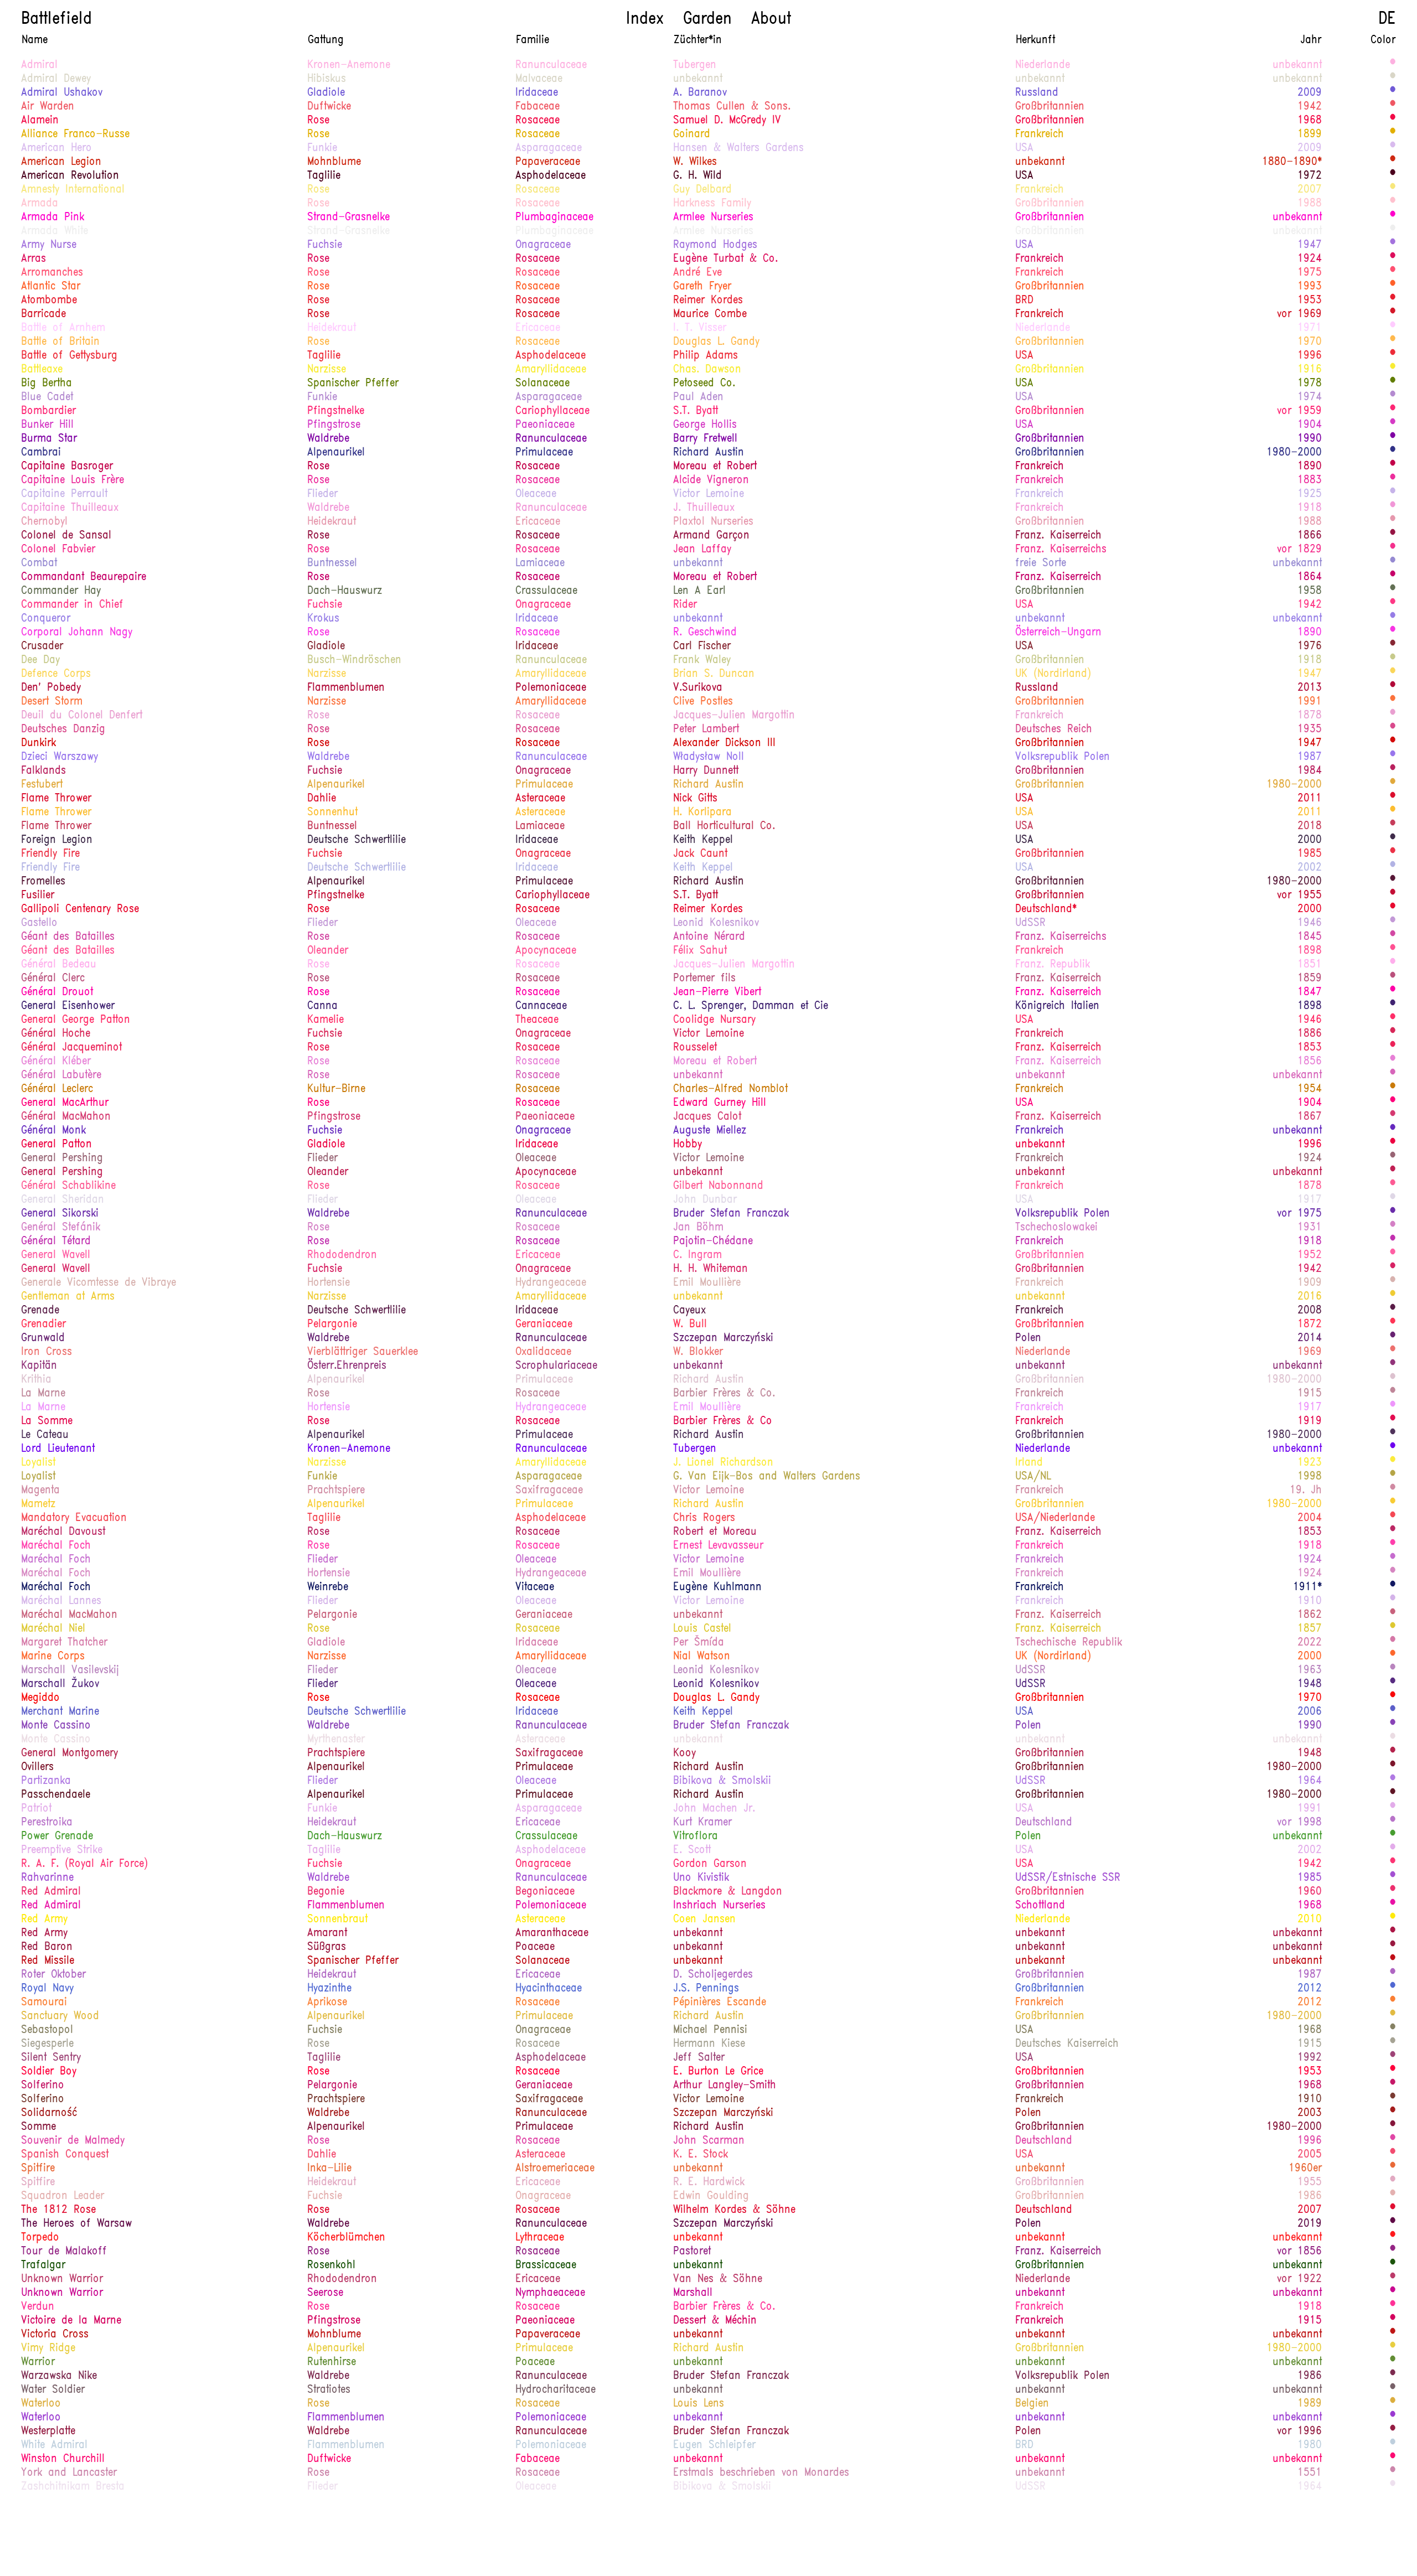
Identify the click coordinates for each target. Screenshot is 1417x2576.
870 (1393, 411)
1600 (1393, 1393)
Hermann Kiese (709, 2044)
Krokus (323, 619)
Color (1383, 40)
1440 (1393, 2376)
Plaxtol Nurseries (713, 522)
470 (1393, 1628)
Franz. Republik (1053, 965)
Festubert (42, 785)
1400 (1393, 770)
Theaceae (537, 1020)
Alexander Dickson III (724, 743)
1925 (1310, 494)
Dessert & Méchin (715, 2321)
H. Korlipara (702, 813)
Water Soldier (53, 2390)
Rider (685, 605)
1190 (1393, 1573)
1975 (1310, 273)
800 (1393, 2071)
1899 (1310, 135)
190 (1393, 1684)
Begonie (326, 1892)
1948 (1310, 1684)
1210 (1393, 2293)
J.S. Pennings (706, 1989)
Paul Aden (698, 397)
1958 (1310, 591)
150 (1393, 1781)
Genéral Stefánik (61, 1228)
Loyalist (38, 1463)
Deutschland (1044, 1823)
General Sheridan (63, 1200)
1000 (1393, 729)
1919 (1310, 1421)
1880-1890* (1292, 162)
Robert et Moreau (715, 1532)
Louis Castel (702, 1629)
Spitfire (38, 2169)
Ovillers (37, 1767)
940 (1393, 2459)
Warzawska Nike (59, 2376)
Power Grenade (57, 1837)
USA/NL (1033, 1477)
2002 (1310, 868)
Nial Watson (702, 1657)
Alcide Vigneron (711, 480)
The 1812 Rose (58, 2210)
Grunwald (43, 1338)
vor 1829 (1299, 550)
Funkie (322, 148)
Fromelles (43, 882)
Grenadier (43, 1325)
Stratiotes (329, 2390)
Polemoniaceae (551, 688)
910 (1393, 1324)
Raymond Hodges (715, 245)
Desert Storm (52, 702)
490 (1393, 1462)
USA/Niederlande (1055, 1518)
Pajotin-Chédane (713, 1242)
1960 (1310, 1892)
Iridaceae (537, 93)
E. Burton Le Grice (718, 2072)
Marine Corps (53, 1657)
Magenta (40, 1491)
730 (1393, 743)
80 (1393, 1559)
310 (1393, 92)
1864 (1310, 577)
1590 (1393, 1642)
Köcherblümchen (346, 2238)
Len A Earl (699, 591)
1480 (1393, 175)
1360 (1393, 1933)
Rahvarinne (47, 1878)
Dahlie (322, 799)
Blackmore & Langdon (728, 1892)
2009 (1310, 93)
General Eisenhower (68, 1006)
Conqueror (46, 619)
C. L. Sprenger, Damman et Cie (751, 1006)
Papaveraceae (548, 162)
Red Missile (48, 1961)
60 (1393, 1670)
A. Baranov (700, 93)
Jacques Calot (707, 1117)
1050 (1393, 480)
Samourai (44, 2003)
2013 (1310, 688)
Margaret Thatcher (64, 1643)
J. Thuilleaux (704, 508)
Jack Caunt (700, 854)
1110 (1393, 1061)
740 (1393, 355)
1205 (1393, 1075)
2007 (1310, 190)
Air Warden (48, 107)
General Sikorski (60, 1214)
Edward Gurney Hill (720, 1103)
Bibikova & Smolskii (722, 1781)
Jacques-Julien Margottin (734, 716)
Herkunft (1035, 40)
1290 (1393, 466)
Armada (40, 204)
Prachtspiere (336, 1491)
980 (1393, 950)
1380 (1393, 687)
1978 (1310, 384)
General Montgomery (69, 1753)
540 (1393, 2016)
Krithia (36, 1380)
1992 (1310, 2058)
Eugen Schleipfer (714, 2445)
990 (1393, 1255)
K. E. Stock (700, 2155)
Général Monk (53, 1131)
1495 (1393, 1158)
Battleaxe (42, 370)
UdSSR (1030, 923)
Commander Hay (61, 591)
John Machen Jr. (714, 1809)
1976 (1310, 646)
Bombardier (48, 411)
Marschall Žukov (60, 1684)
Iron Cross (46, 1352)
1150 (1393, 65)
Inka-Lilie (329, 2169)
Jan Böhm (698, 1228)
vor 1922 (1299, 2279)
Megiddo (40, 1698)
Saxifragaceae (549, 1491)
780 (1393, 1352)
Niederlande (1043, 65)
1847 (1310, 992)
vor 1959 (1299, 411)
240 (1393, 840)
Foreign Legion (57, 840)
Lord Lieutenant (58, 1449)
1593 (1393, 521)
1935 (1310, 730)
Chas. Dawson (707, 370)
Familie (532, 40)
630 (1393, 2168)
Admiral (39, 65)
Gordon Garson (710, 1864)
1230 (1393, 2140)
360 (1393, 2030)
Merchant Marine (60, 1712)
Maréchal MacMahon (69, 1615)
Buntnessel (332, 563)
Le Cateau (45, 1435)
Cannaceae (541, 1006)
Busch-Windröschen (354, 660)
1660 (1393, 1379)
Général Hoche (56, 1034)
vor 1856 (1299, 2252)
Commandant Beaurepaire (84, 577)
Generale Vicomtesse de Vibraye (99, 1283)
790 (1393, 2210)
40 (1393, 923)
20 (1393, 1199)
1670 (1393, 1739)
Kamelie (325, 1020)
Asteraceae (540, 799)
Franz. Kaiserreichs (1061, 550)
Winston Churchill (63, 2459)
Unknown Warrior (62, 2279)
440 (1393, 1476)
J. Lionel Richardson (723, 1463)
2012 (1310, 1989)
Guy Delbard (702, 190)
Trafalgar (43, 2265)
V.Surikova (698, 688)
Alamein (40, 121)
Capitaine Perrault (64, 494)
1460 (1393, 1310)
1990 (1310, 439)
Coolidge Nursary (714, 1020)
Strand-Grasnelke (348, 218)
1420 (1393, 2251)
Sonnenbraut (337, 1920)
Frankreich (1040, 135)
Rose (318, 121)
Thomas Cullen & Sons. (732, 107)
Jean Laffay (702, 550)
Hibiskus (327, 79)
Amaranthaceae (552, 1933)
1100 (1393, 425)
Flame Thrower (56, 799)
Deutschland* (1046, 909)
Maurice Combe (710, 314)
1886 (1310, 1034)
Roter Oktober (53, 1975)
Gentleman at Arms (68, 1297)
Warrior (38, 2362)
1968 (1310, 121)
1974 (1310, 397)
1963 (1310, 1670)
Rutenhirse (332, 2362)
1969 (1310, 1352)
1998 (1310, 1477)
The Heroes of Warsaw (76, 2224)
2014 (1310, 1338)
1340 (1393, 1269)
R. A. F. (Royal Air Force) (84, 1864)
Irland (1029, 1463)
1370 (1393, 1753)
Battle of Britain (60, 342)
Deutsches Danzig (63, 730)
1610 (1393, 2472)
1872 (1310, 1325)
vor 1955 (1299, 896)
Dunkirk (38, 743)
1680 (1393, 231)
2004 (1310, 1518)
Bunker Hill (47, 425)
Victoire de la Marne (71, 2321)
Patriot (36, 1809)
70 (1393, 1822)
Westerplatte (48, 2432)
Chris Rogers (704, 1518)
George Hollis (705, 425)
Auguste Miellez (710, 1131)
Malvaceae (539, 79)
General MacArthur (65, 1103)
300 (1393, 1711)
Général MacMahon (66, 1117)
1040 (1393, 937)
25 (1393, 494)
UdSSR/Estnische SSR (1068, 1878)
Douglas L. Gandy (716, 342)
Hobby (687, 1145)
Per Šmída (699, 1643)
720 (1393, 1961)
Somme (38, 2127)
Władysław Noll (708, 757)
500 (1393, 369)
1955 (1310, 2182)
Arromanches (52, 273)
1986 (1310, 2196)
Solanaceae (542, 384)
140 (1393, 1725)
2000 (1310, 840)
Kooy (684, 1753)
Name (35, 40)
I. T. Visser (700, 328)
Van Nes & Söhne (718, 2279)
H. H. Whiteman (710, 1269)
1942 (1310, 107)
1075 (1393, 992)
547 (1393, 1089)
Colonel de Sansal (66, 536)
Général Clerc (53, 979)
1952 (1310, 1255)
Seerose (325, 2293)
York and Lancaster (69, 2473)
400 (1393, 2265)
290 (1393, 1988)
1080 (1393, 217)
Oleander (328, 951)
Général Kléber (56, 1062)
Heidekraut (332, 328)
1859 (1310, 979)
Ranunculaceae (551, 65)
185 (1393, 1449)
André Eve (697, 273)
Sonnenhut (332, 813)
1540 (1393, 535)
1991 (1310, 702)
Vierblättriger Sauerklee (363, 1352)
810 (1393, 854)
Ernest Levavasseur (718, 1546)
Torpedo (40, 2238)
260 (1393, 452)
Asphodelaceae (550, 176)
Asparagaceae (549, 148)
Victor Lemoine (708, 494)
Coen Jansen (704, 1920)
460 (1393, 2348)
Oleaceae (536, 494)
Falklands (43, 771)
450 (1393, 660)
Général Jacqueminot (71, 1048)
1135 (1393, 964)
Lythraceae (540, 2238)
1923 (1310, 1463)
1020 (1393, 2306)
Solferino (43, 2086)
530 (1393, 1504)
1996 (1310, 356)
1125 (1393, 148)
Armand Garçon (711, 536)
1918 (1310, 508)
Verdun (38, 2307)
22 (1393, 79)
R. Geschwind (705, 633)
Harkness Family (712, 204)
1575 (1393, 2279)
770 (1393, 1020)
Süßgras (327, 1947)
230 (1393, 1435)
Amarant (327, 1933)
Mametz (38, 1504)
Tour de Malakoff (64, 2252)
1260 (1393, 2085)
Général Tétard (56, 1242)
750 (1393, 909)
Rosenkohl (331, 2265)
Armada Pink (53, 218)
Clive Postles (703, 702)
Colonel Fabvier (58, 550)
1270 (1393, 577)
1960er (1305, 2169)
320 (1393, 757)
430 (1393, 2389)
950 (1393, 1103)
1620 (1393, 1490)
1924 (1310, 259)
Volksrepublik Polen (1062, 757)
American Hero (56, 148)
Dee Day (40, 660)
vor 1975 (1299, 1214)
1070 (1393, 1241)
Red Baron (47, 1947)
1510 (1393, 1767)
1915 (1310, 1394)
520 (1393, 674)
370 (1393, 383)
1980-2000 (1294, 453)
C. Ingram (697, 1255)
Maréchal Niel (53, 1629)
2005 (1310, 2155)
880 (1393, 300)
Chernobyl (44, 522)
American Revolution (70, 176)
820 (1393, 798)
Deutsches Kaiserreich (1067, 2044)
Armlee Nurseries (713, 218)
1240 (1393, 1186)
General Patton (56, 1145)
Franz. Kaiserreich (1058, 536)
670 (1393, 2237)
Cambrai (41, 453)
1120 (1393, 1407)
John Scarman (709, 2141)
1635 (1393, 2182)
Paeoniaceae (545, 425)
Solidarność (49, 2113)
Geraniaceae (544, 1325)
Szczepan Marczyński (723, 1338)
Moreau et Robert (715, 467)
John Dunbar (705, 1200)
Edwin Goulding (711, 2196)
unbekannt (1297, 65)
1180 (1393, 508)
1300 (1393, 895)
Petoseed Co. (704, 384)
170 (1393, 245)
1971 (1310, 328)
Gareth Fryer (702, 287)
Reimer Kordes (708, 301)
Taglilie (324, 176)
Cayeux (689, 1311)
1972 (1310, 176)
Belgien (1032, 2404)
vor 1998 (1299, 1823)
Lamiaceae (540, 563)
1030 (1393, 1545)
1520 (1393, 2127)
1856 (1310, 1062)
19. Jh (1306, 1491)
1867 (1310, 1117)
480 (1393, 189)
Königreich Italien (1057, 1006)
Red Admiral (51, 1892)
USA (1024, 148)
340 (1393, 2445)
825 (1393, 1033)
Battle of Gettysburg (69, 356)
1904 (1310, 425)
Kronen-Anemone (349, 65)
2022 (1310, 1643)
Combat (39, 563)
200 (1393, 1213)
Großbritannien (1050, 107)
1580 (1393, 1615)
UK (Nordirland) (1053, 674)
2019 (1310, 2224)
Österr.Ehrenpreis (347, 1366)
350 (1393, 2044)
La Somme (47, 1421)
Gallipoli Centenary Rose (80, 909)
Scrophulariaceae (556, 1366)
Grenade (40, 1311)
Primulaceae (544, 453)
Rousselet (695, 1048)
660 (1393, 286)
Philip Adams (705, 356)
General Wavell (56, 1255)
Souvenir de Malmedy (73, 2141)
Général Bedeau (59, 965)
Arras (33, 259)
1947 (1310, 245)
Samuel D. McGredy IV (727, 121)
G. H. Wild (697, 176)
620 (1393, 2002)
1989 (1310, 2404)
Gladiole (326, 93)
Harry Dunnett (706, 771)
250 (1393, 1587)
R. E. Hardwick (709, 2182)
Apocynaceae (546, 951)
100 (1393, 1877)
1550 (1393, 2431)
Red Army (44, 1920)
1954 (1310, 1089)
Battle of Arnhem (63, 328)
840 (1393, 1047)
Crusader (42, 646)
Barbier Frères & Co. (724, 1394)
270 (1393, 618)
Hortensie (329, 1283)
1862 (1310, 1615)
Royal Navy (47, 1989)
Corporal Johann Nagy (77, 633)
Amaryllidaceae (551, 370)
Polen (1028, 1338)
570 (1393, 342)
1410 (1393, 2057)
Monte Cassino (56, 1726)
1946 (1310, 923)
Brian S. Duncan (714, 674)
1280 (1393, 978)
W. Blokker (698, 1352)
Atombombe (49, 301)
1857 (1310, 1629)
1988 (1310, 204)
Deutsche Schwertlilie (356, 840)
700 (1393, 162)
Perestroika (47, 1823)
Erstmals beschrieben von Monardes (761, 2473)
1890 (1310, 467)
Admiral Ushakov (62, 93)
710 (1393, 2334)
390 (1393, 1836)
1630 (1393, 1282)
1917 (1310, 1200)
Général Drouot (57, 992)
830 (1393, 1144)
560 (1393, 812)
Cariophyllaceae (552, 411)
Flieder (322, 494)
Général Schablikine (68, 1186)
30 (1393, 1601)
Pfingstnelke (336, 411)
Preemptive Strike (62, 1850)
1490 (1393, 1794)
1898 (1310, 951)
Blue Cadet (47, 397)
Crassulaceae (546, 591)
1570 (1393, 1947)
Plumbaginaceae (554, 218)
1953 (1310, 301)
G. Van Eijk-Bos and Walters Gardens (767, 1477)
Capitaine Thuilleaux (70, 508)
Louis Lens (699, 2404)
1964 (1310, 1781)
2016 (1310, 1297)
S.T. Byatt (695, 411)
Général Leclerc (57, 1089)
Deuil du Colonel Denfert (82, 716)
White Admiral (54, 2445)
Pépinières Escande (720, 2003)
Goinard (692, 135)
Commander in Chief (72, 605)
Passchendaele (56, 1795)
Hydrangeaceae (551, 1283)
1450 (1393, 2223)
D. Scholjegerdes (713, 1975)
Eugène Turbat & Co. (725, 259)
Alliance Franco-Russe (75, 135)
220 (1393, 1006)
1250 (1393, 1116)
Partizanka (46, 1781)
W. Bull (690, 1325)
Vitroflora (695, 1837)
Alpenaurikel (336, 453)
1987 (1310, 757)
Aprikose (327, 2003)
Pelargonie (332, 1325)
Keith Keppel (703, 840)
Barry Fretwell (705, 439)
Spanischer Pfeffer (353, 384)
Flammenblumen (346, 688)
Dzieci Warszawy (60, 757)
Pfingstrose (334, 425)
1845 (1310, 937)
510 (1393, 1919)
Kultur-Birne (336, 1089)
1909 (1310, 1283)
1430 (1393, 1365)
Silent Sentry (51, 2058)
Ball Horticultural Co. (724, 826)
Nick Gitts (695, 799)
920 (1393, 1864)
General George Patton (76, 1020)
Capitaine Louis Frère (73, 480)
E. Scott (692, 1850)
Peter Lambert (706, 730)
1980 (1310, 2445)
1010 (1393, 1891)
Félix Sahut (700, 951)
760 (1393, 1518)
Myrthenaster (336, 1740)
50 (1393, 397)
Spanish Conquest (65, 2155)
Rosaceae (537, 121)
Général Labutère (61, 1075)
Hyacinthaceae (549, 1989)
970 (1393, 604)
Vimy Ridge (48, 2349)
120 (1393, 438)
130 (1393, 1338)
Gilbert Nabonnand (718, 1186)
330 (1393, 867)
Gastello (39, 923)
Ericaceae (538, 328)
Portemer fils (704, 979)
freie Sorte (1041, 563)
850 (1393, 258)
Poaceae (535, 1947)
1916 (1310, 370)
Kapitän (39, 1366)
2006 (1310, 1712)
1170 (1393, 715)
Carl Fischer (702, 646)
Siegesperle (47, 2044)
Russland (1037, 93)
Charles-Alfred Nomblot (730, 1089)
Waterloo (41, 2404)
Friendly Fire (50, 854)
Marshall (693, 2293)
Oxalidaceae (543, 1352)
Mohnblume (334, 162)
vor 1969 (1299, 314)
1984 (1310, 771)
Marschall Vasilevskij (70, 1670)
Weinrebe (328, 1587)
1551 (1310, 2473)
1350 (1393, 826)
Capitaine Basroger (67, 467)
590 (1393, 134)
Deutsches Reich (1054, 730)
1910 (1310, 1601)
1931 (1310, 1228)
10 (1393, 2486)
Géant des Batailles (68, 937)
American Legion (61, 162)
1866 (1310, 536)
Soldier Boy (49, 2072)
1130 (1393, 1850)
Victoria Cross (55, 2335)
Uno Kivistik (701, 1878)
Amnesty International (73, 190)
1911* (1307, 1587)
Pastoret (692, 2252)
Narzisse (327, 370)
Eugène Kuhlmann (717, 1587)
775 (1393, 1698)
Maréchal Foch (56, 1546)
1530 (1393, 646)
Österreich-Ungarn (1058, 633)
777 (1393, 120)
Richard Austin (708, 453)
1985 (1310, 854)
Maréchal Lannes (61, 1601)
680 (1393, 272)
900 (1393, 106)
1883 (1310, 480)
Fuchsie (325, 245)
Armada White (55, 231)
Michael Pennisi (710, 2030)
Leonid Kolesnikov (716, 923)
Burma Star (49, 439)
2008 (1310, 1311)
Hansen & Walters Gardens (738, 148)
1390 (1393, 2113)
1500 (1393, 2099)
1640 (1393, 2196)
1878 (1310, 716)
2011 (1310, 799)
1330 (1393, 2320)
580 (1393, 784)
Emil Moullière (707, 1283)
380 (1393, 2362)
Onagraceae (543, 245)
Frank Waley (702, 660)
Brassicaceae (546, 2265)
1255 (1393, 1421)
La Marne (43, 1394)
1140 (1393, 328)
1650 (1393, 203)
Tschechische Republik (1069, 1643)
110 (1393, 2417)
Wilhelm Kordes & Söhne (734, 2210)
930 (1393, 549)
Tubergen (695, 65)
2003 (1310, 2113)
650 (1393, 1656)
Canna (322, 1006)
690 (1393, 314)
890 (1393, 2154)
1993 (1310, 287)
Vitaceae (535, 1587)
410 (1393, 591)
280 (1393, 563)
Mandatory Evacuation (74, 1518)
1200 (1393, 1227)
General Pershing (62, 1158)
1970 (1310, 342)
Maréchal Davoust (63, 1532)
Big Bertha (46, 384)
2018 (1310, 826)
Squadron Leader (63, 2196)
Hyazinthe (329, 1989)
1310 (1393, 1172)
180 (1393, 1130)
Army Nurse (49, 245)
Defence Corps (56, 674)
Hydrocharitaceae (555, 2390)
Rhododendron (342, 1255)
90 (1393, 1974)
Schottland (1040, 1906)
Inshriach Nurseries (719, 1906)
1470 (1393, 881)
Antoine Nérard (709, 937)
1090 (1393, 632)
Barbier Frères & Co (723, 1421)
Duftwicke (329, 107)
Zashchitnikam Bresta (73, 2487)
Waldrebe (328, 439)
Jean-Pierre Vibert (717, 992)
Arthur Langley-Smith (725, 2086)
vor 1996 (1299, 2432)
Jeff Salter (699, 2058)
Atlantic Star (51, 287)
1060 (1393, 1905)
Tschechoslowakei (1056, 1228)
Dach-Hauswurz (345, 591)
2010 (1310, 1920)
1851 (1310, 965)
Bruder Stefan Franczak (731, 1214)
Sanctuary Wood (60, 2016)
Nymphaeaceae (550, 2293)
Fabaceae (537, 107)
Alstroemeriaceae (555, 2169)
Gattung (326, 40)
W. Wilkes (695, 162)
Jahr (1311, 40)
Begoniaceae (545, 1892)
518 (1393, 1296)
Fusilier (38, 896)
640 (1393, 701)
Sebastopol (47, 2030)
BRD (1024, 301)
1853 (1310, 1048)
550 (1393, 2403)
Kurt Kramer (702, 1823)
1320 (1393, 1532)
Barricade (43, 314)
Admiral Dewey (56, 79)
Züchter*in (698, 40)
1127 (1393, 1808)
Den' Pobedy (51, 688)
